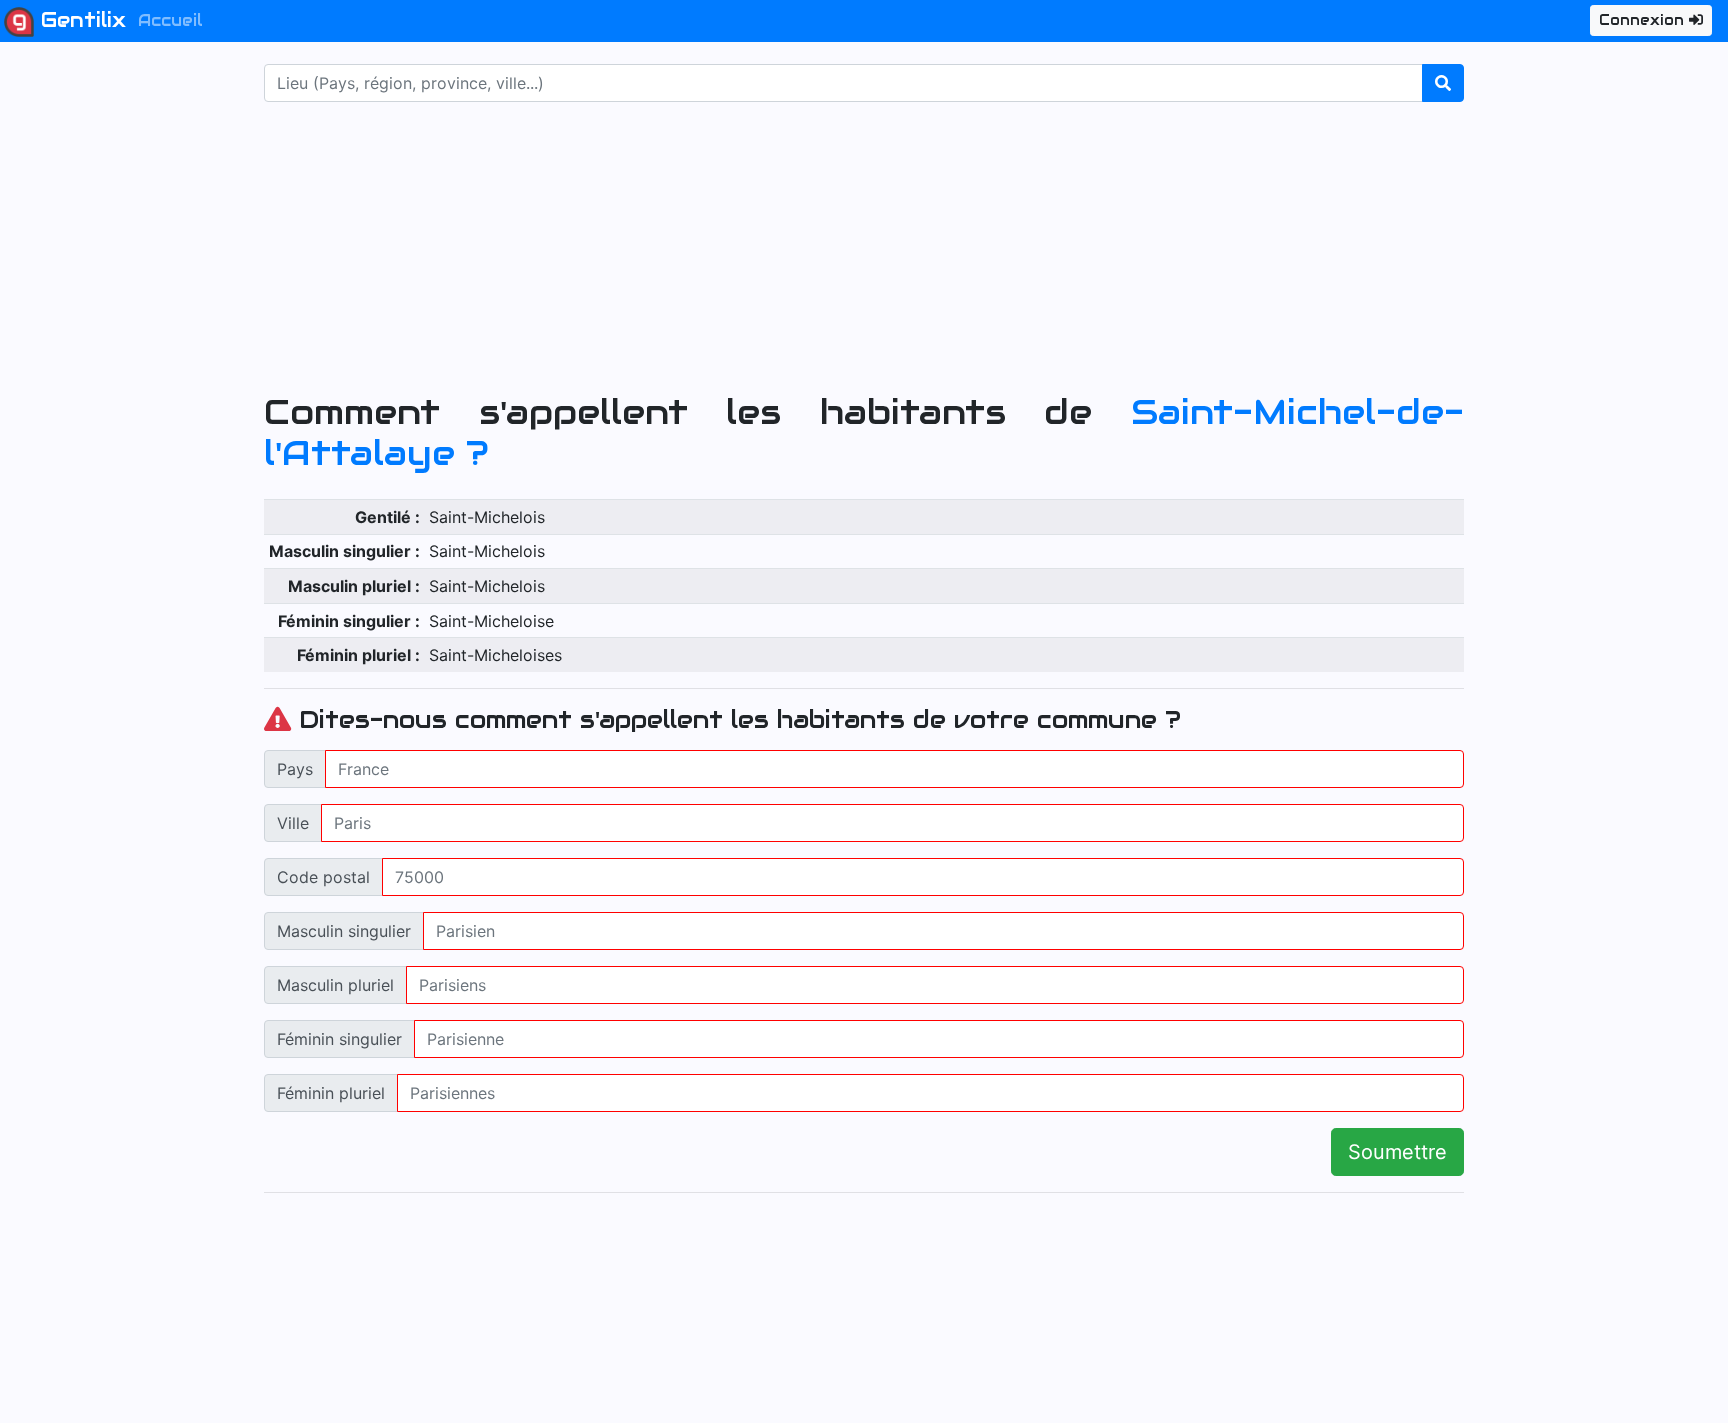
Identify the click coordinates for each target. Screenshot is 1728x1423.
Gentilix (80, 20)
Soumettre (1397, 1152)
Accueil (170, 20)
